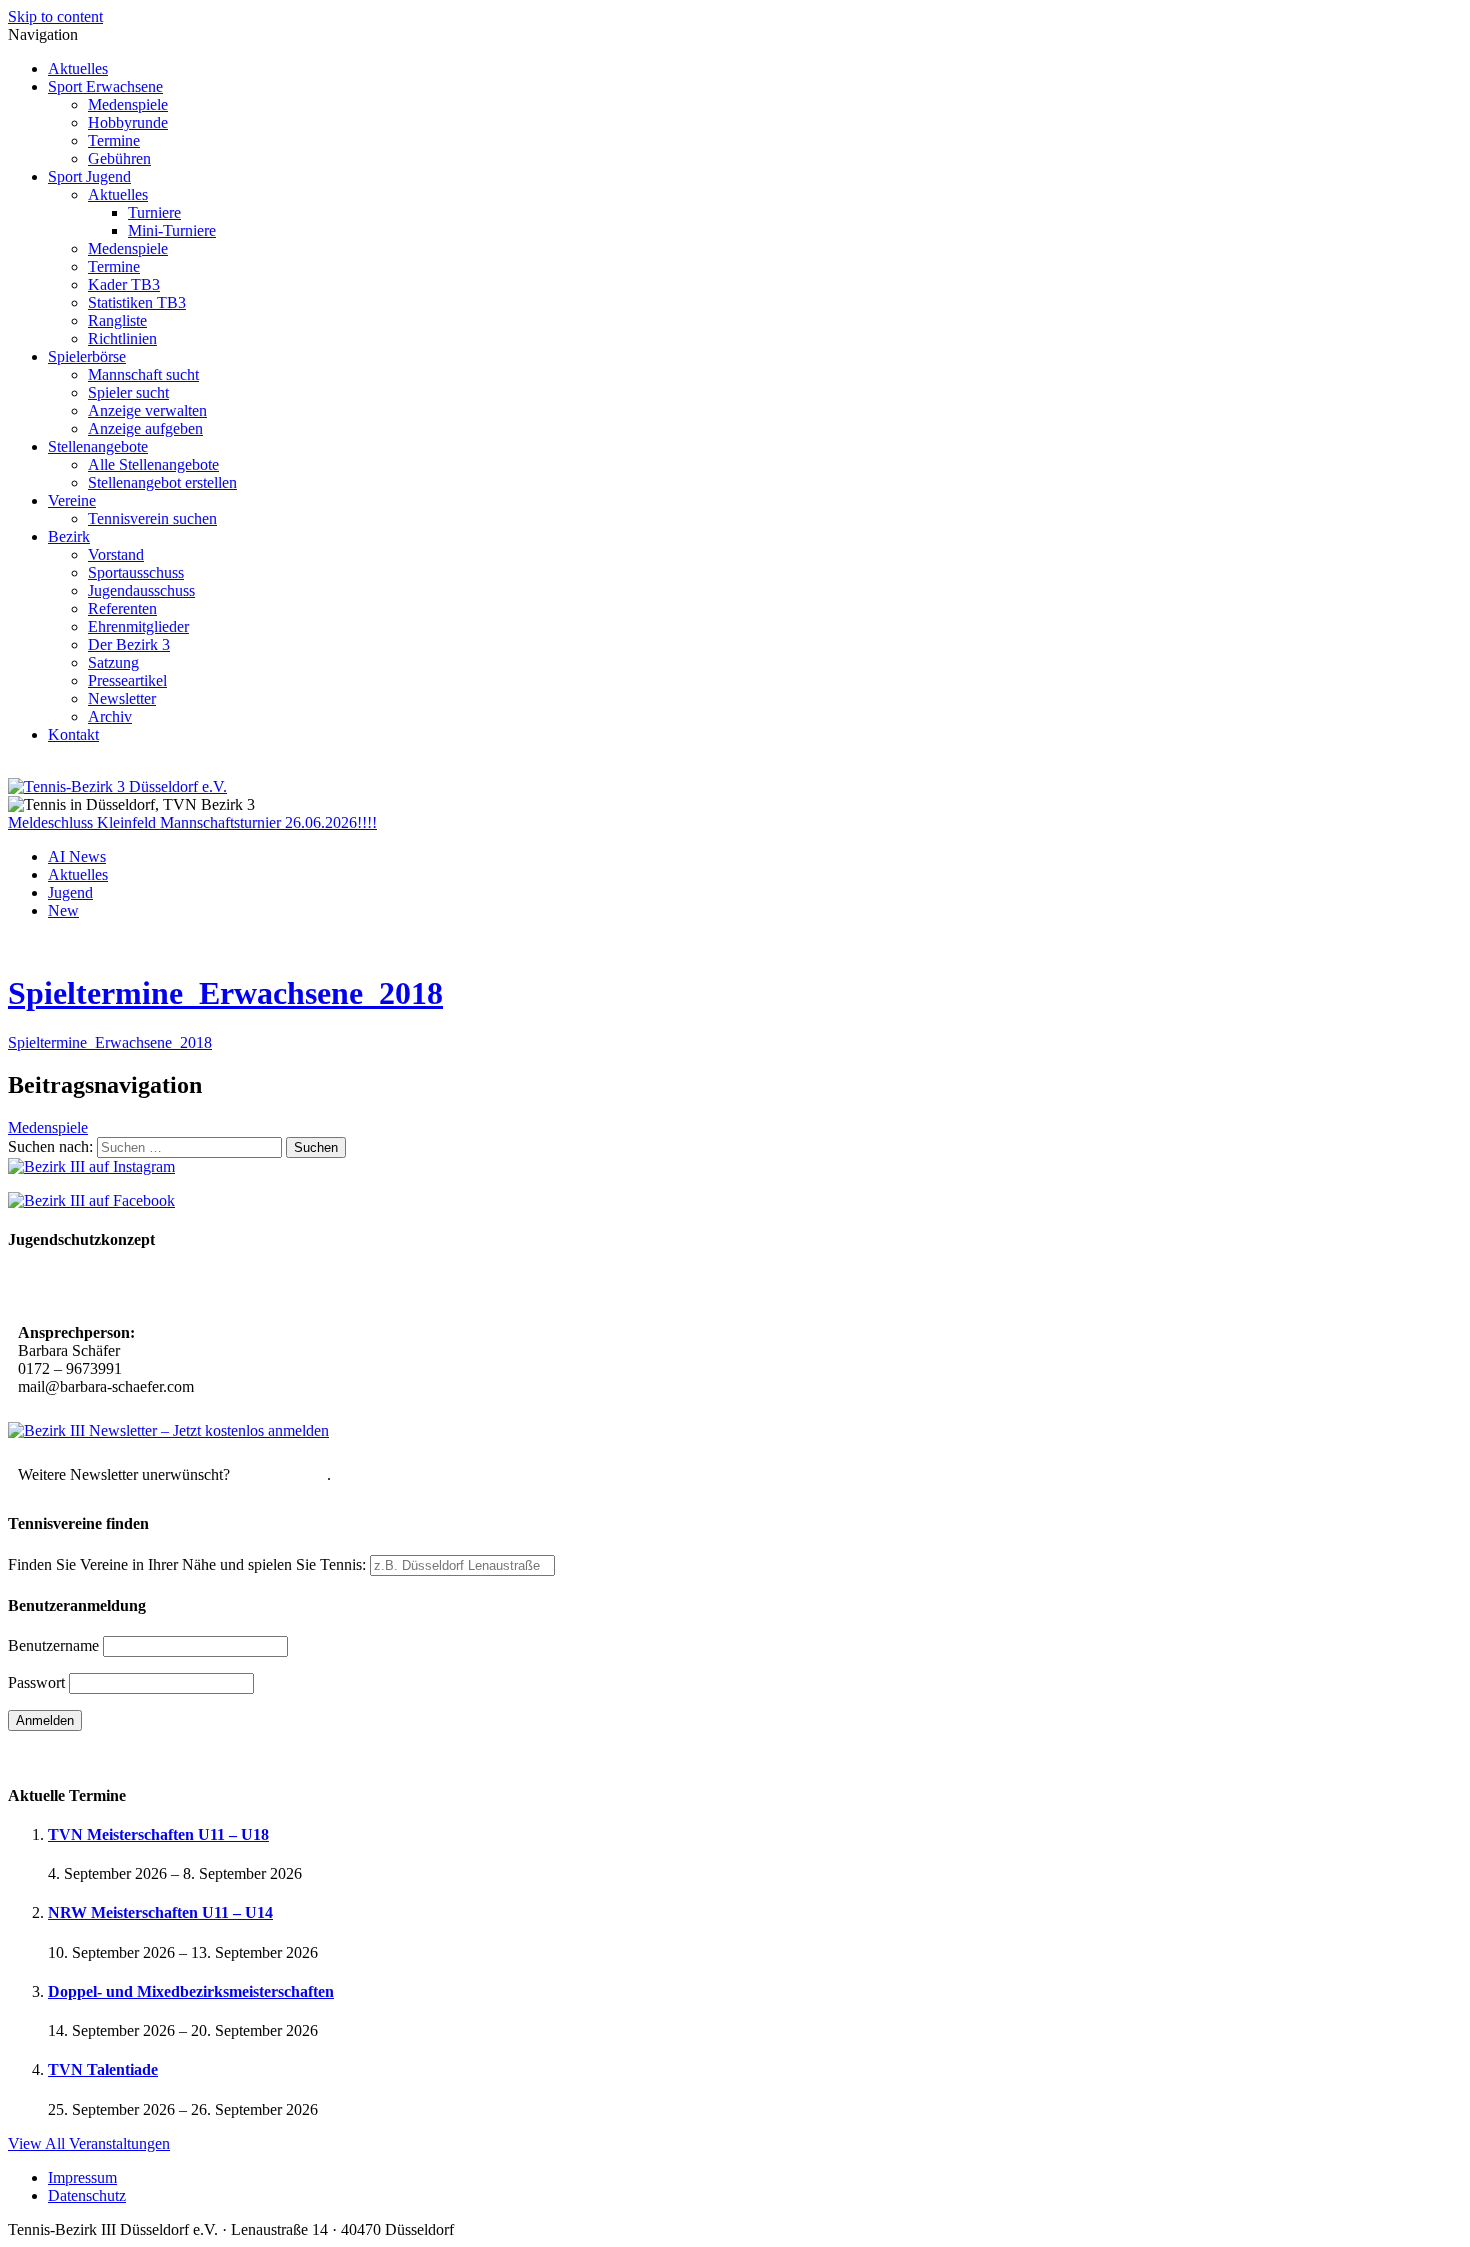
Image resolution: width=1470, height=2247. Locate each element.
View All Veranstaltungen (89, 2143)
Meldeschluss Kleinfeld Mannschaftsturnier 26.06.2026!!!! (192, 822)
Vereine (72, 500)
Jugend (70, 892)
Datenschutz (87, 2195)
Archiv (110, 716)
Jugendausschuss (141, 590)
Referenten (122, 608)
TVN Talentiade (103, 2069)
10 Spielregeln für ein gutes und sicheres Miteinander (197, 1288)
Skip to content (55, 16)
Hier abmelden (280, 1474)
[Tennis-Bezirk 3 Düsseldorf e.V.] (117, 786)
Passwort (36, 1682)
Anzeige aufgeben (145, 428)
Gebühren (119, 158)
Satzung (113, 662)
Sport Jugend (89, 176)
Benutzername (53, 1645)
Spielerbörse (87, 356)
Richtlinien (122, 338)
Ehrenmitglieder (138, 626)
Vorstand (116, 554)
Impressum (82, 2177)
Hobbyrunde (128, 122)
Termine (114, 140)
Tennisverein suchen (152, 518)
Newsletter (122, 698)
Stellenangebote (98, 446)
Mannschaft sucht (143, 374)
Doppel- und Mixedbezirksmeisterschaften (191, 1991)
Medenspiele (128, 104)
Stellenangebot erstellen (162, 482)
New (63, 910)
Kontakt (73, 734)
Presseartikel (127, 680)
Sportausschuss (136, 572)
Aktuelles (78, 68)
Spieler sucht (128, 392)
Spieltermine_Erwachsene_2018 (225, 993)
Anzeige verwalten (147, 410)
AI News (77, 856)
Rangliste (117, 320)
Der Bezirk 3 (129, 644)
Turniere (154, 212)
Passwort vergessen (69, 1755)
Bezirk (69, 536)
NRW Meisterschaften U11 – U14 (160, 1912)
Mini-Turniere (172, 230)
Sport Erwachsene (105, 86)
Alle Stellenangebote (153, 464)
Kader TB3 (124, 284)
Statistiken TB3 (137, 302)
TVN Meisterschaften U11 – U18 (158, 1834)
